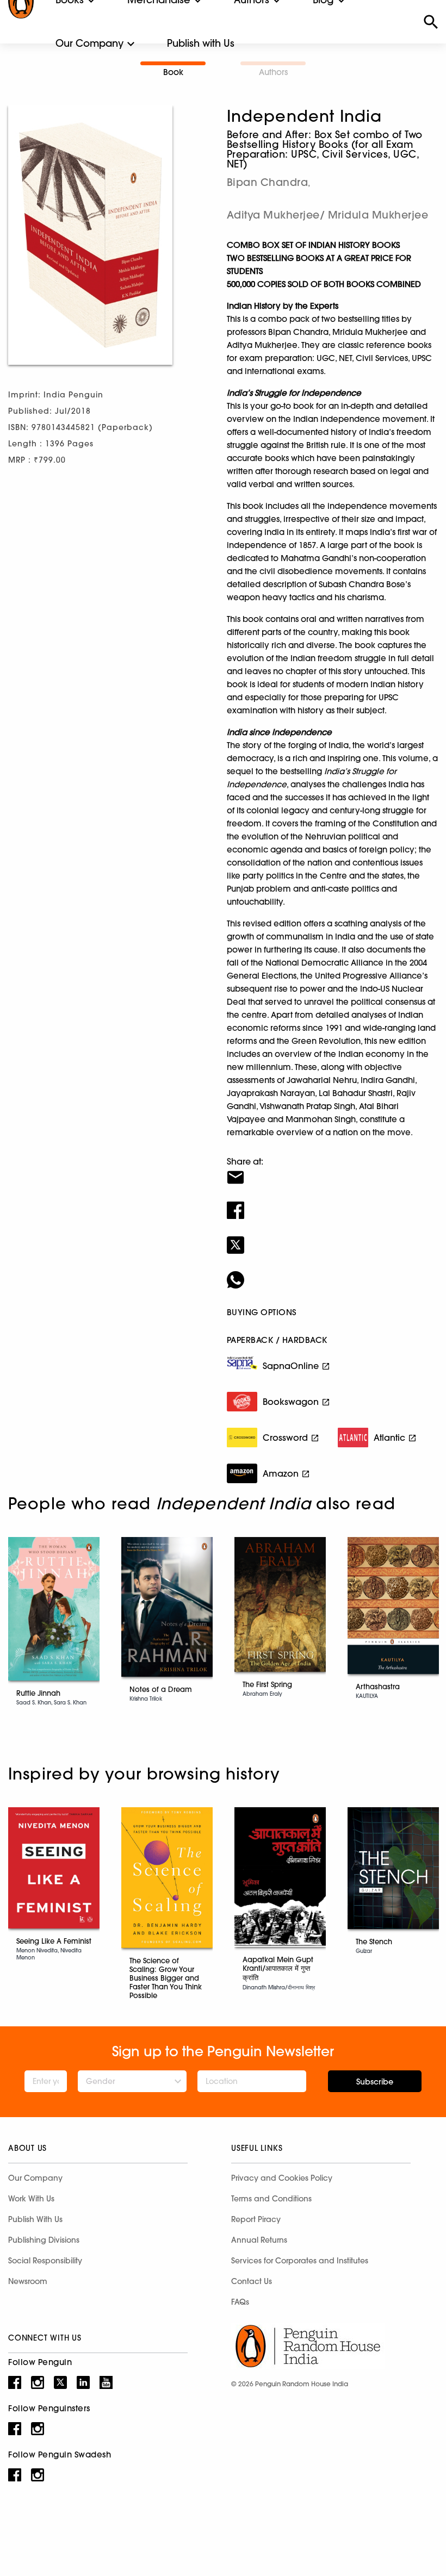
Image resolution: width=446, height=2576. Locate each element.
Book (173, 72)
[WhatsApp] (332, 1273)
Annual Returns (259, 2240)
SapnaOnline (291, 1366)
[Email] (332, 1171)
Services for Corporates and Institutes (300, 2261)
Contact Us (252, 2281)
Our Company (89, 43)
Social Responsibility (45, 2261)
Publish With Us (35, 2219)
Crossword (285, 1438)
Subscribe (375, 2082)
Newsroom (28, 2281)
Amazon (281, 1473)
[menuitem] (89, 43)
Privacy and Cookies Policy (282, 2178)
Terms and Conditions (271, 2199)
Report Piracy (256, 2219)
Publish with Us (201, 43)
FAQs (240, 2302)
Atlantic (389, 1438)
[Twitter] (332, 1238)
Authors (273, 72)
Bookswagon (291, 1402)
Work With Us (31, 2199)
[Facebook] (332, 1203)
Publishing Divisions (44, 2240)
